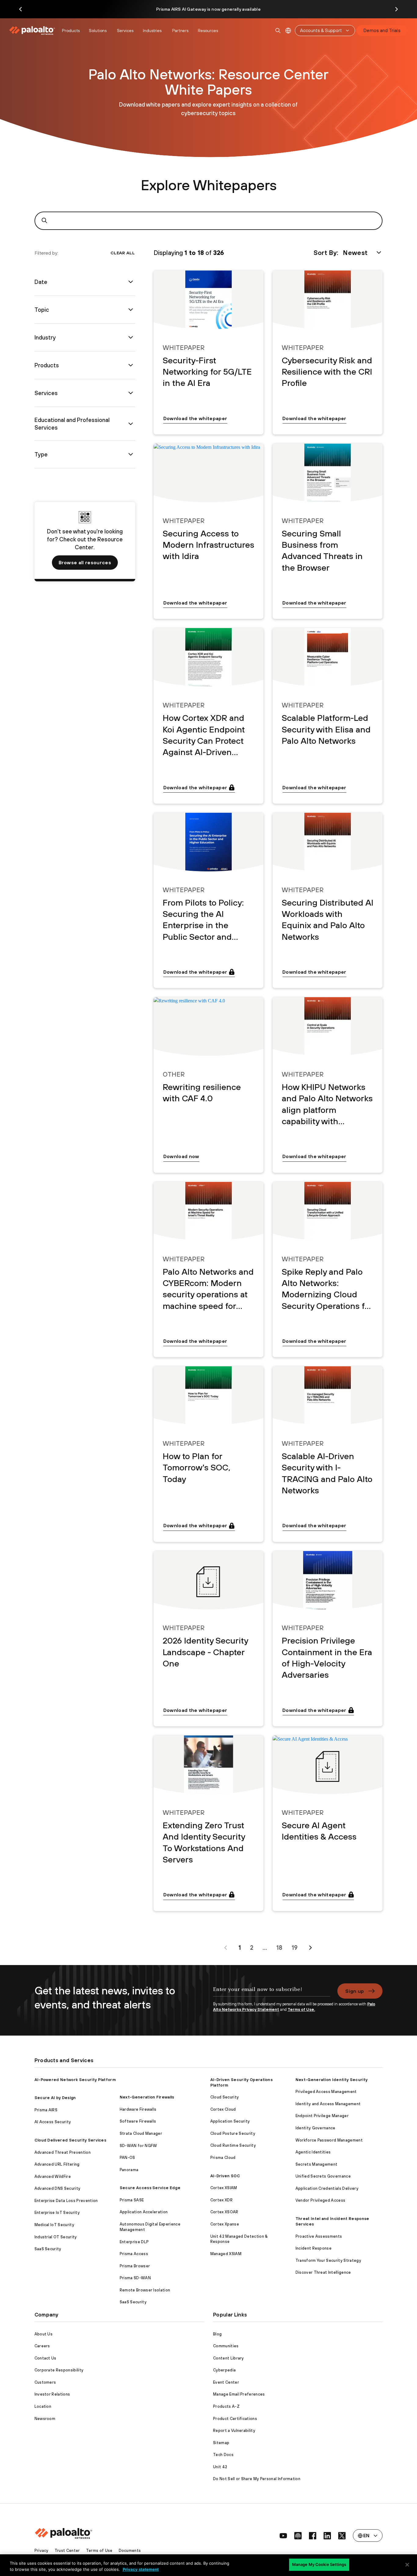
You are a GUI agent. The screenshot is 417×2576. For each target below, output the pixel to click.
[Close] (407, 2565)
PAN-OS (127, 2158)
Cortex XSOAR (224, 2212)
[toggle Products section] (131, 365)
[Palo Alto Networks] (33, 31)
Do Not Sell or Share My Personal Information (257, 2479)
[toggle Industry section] (131, 337)
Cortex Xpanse (225, 2224)
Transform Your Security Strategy (328, 2260)
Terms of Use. (301, 2009)
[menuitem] (34, 31)
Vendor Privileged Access (321, 2200)
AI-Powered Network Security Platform (75, 2080)
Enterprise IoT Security (57, 2213)
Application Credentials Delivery (327, 2188)
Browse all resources (85, 562)
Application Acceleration (144, 2212)
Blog (217, 2334)
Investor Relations (52, 2394)
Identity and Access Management (328, 2104)
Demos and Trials (382, 30)
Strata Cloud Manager (141, 2133)
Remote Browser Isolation (145, 2290)
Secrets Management (317, 2164)
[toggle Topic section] (131, 310)
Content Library (228, 2358)
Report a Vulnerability (234, 2431)
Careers (42, 2346)
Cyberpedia (224, 2370)
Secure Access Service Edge (150, 2188)
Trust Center (67, 2551)
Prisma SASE (132, 2200)
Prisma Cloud (223, 2158)
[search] (278, 31)
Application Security (230, 2121)
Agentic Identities (313, 2152)
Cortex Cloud (223, 2109)
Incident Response (314, 2248)
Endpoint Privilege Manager (322, 2116)
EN (288, 31)
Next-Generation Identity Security (332, 2080)
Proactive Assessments (319, 2236)
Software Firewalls (138, 2121)
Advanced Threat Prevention (63, 2152)
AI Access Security (53, 2122)
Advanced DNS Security (58, 2188)
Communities (226, 2346)
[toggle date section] (131, 282)
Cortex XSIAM (224, 2188)
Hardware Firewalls (138, 2109)
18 (279, 1947)
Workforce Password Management (329, 2140)
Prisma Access (134, 2254)
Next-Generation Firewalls (147, 2097)
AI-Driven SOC (225, 2176)
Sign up (355, 1991)
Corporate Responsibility (59, 2370)
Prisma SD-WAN (135, 2278)
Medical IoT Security (54, 2225)
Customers (45, 2382)
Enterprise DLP (134, 2242)
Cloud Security (225, 2097)
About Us (44, 2334)
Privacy (42, 2551)
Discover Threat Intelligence (323, 2272)
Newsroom (45, 2419)
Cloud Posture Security (233, 2133)
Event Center (226, 2382)
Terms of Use (99, 2551)
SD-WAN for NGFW (138, 2146)
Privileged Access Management (326, 2092)
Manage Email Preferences (239, 2394)
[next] (310, 1948)
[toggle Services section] (131, 393)
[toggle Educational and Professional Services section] (131, 424)
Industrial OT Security (56, 2237)
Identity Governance (315, 2128)
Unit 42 (220, 2467)
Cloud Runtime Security (233, 2145)
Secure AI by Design (55, 2098)
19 (295, 1947)
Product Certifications (235, 2419)
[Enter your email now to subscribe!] (272, 1993)
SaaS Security (48, 2249)
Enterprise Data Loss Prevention (66, 2201)
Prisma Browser (135, 2266)
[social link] (283, 2536)
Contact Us (45, 2358)
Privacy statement (141, 2569)
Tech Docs (223, 2455)
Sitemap (221, 2443)
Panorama (129, 2170)
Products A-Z (226, 2406)
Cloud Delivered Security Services (71, 2140)
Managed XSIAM (226, 2254)
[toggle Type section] (131, 454)
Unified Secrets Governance (323, 2176)
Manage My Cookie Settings (319, 2564)
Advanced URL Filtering (57, 2164)
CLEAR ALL (123, 253)
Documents (130, 2551)
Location (43, 2406)
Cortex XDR (221, 2200)
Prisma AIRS (46, 2110)
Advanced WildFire (53, 2176)
